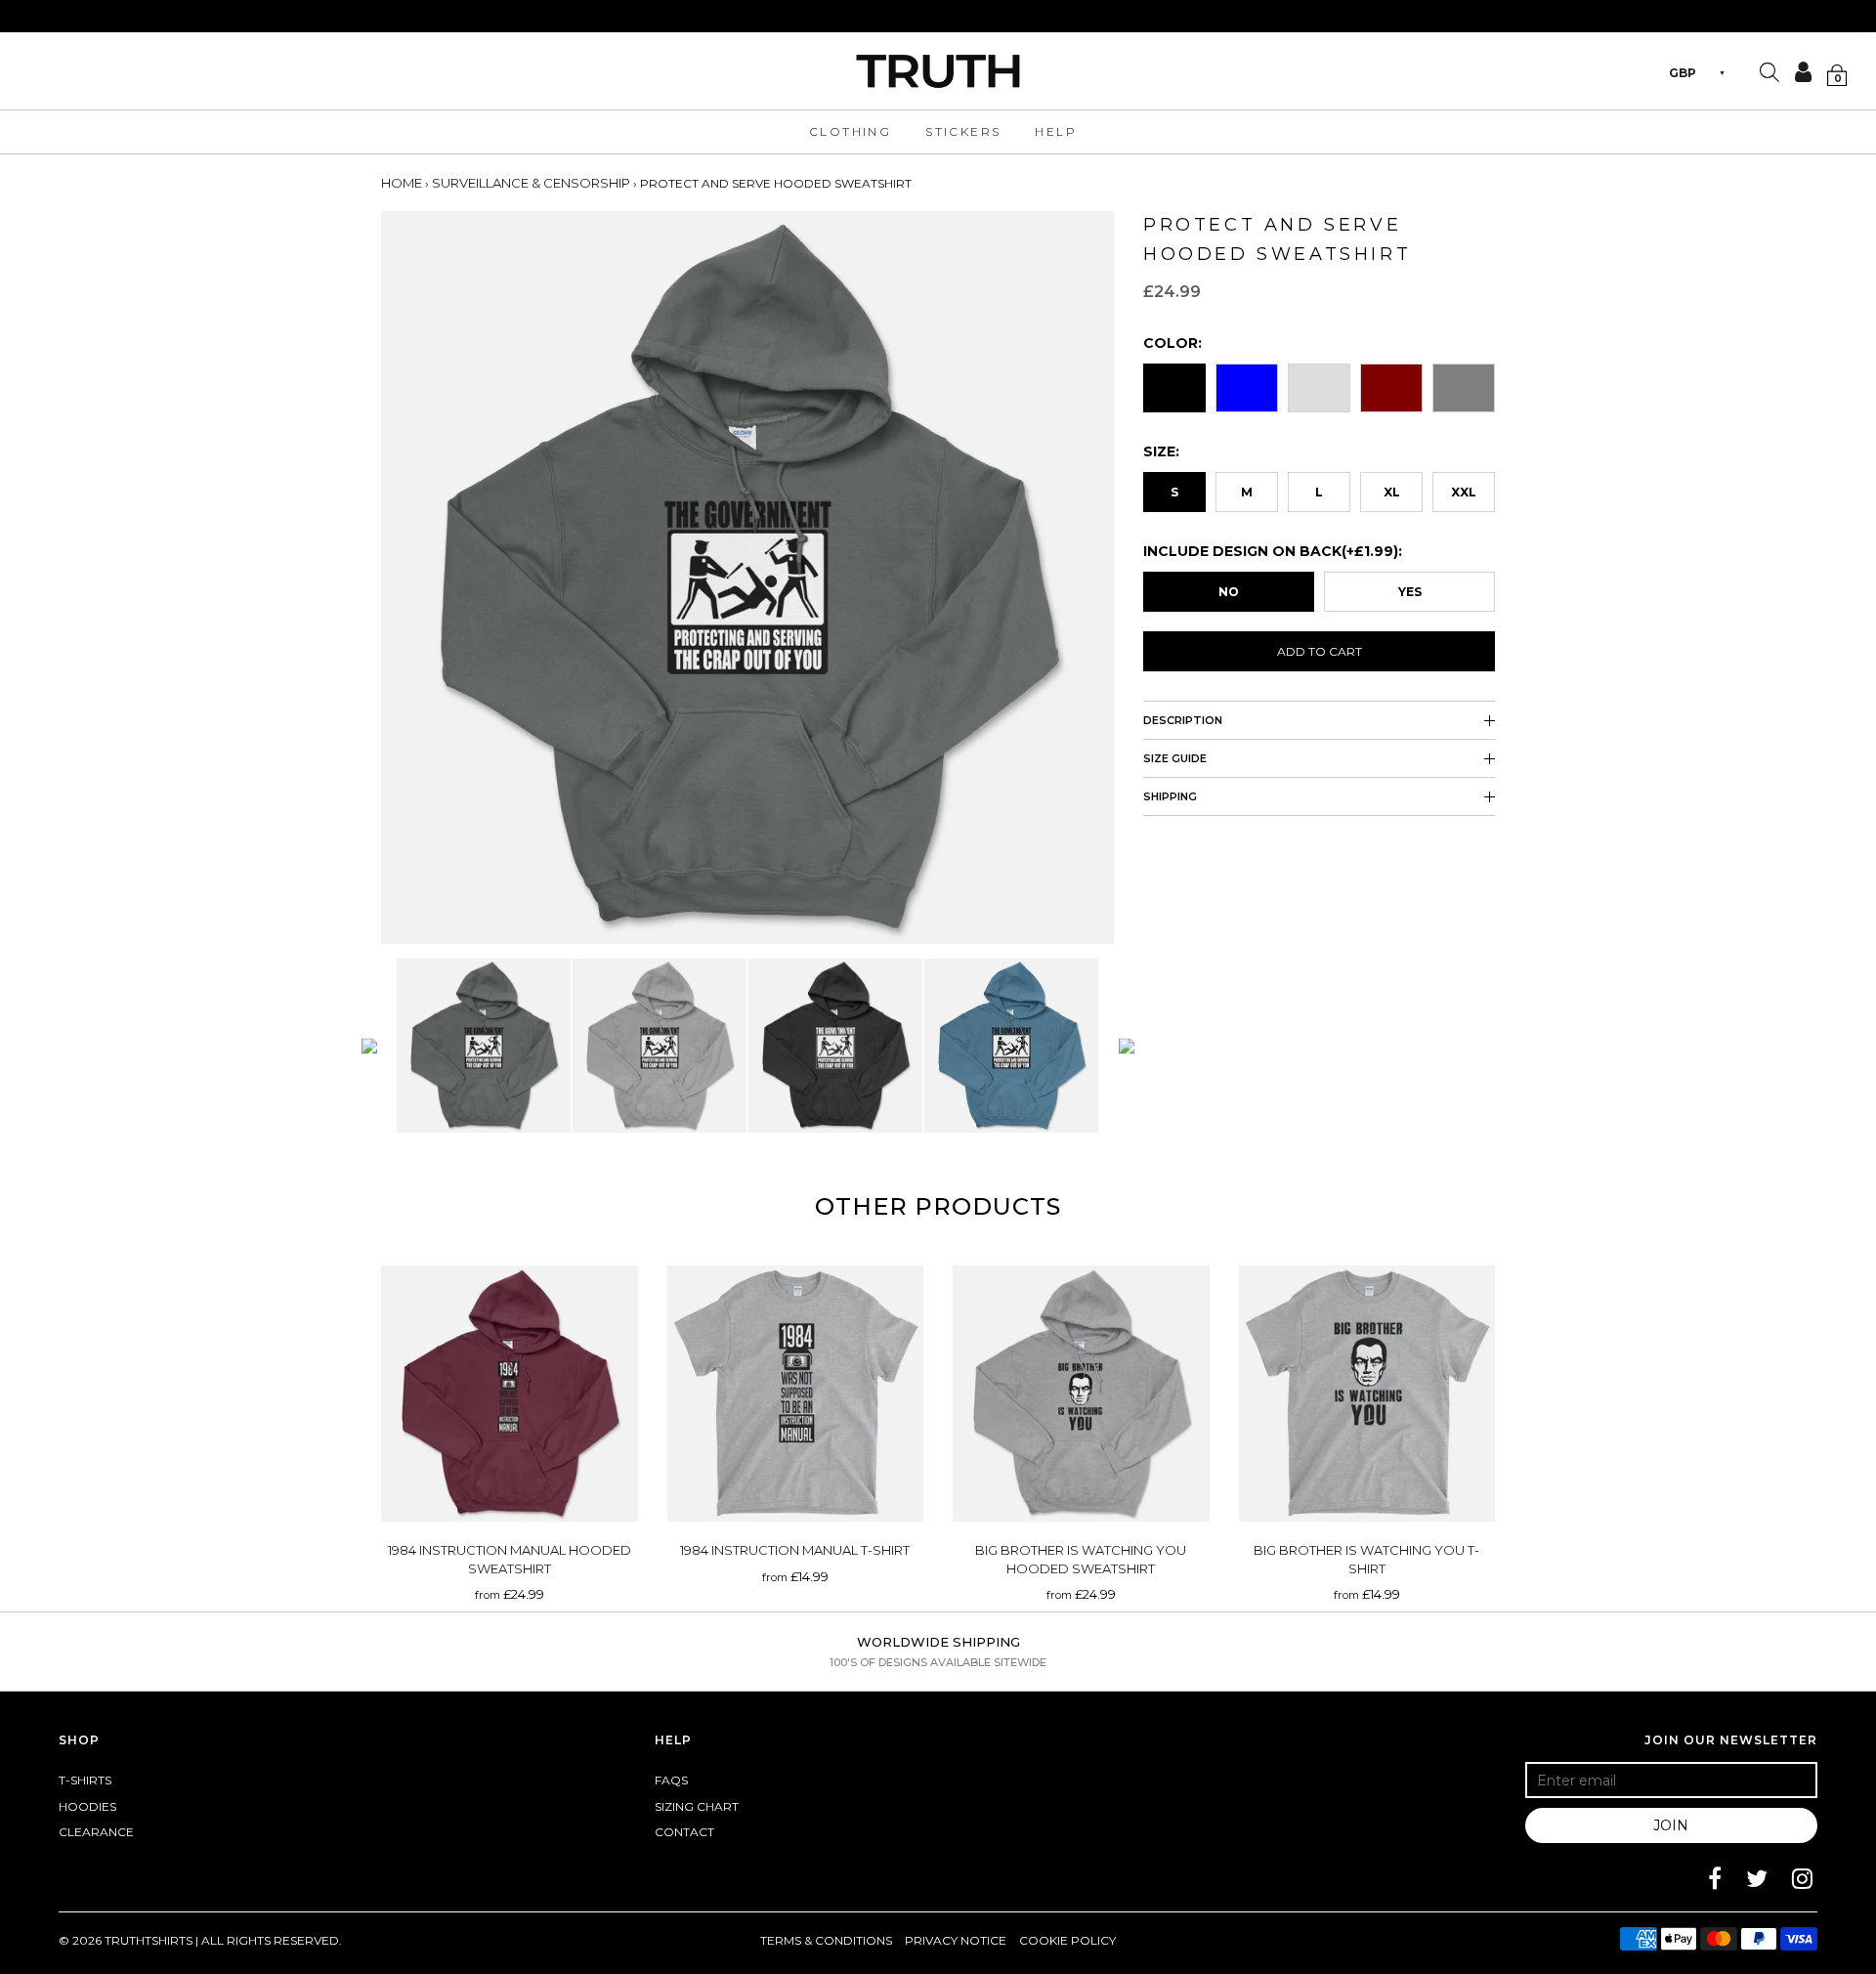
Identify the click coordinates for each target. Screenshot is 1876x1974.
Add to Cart (1320, 651)
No (1229, 592)
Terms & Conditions (826, 1940)
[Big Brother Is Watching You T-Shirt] (1367, 1394)
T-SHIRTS (85, 1780)
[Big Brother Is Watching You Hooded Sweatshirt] (1081, 1394)
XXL (1464, 492)
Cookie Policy (1067, 1940)
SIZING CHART (697, 1806)
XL (1392, 492)
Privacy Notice (956, 1940)
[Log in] (1797, 71)
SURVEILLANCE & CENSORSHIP (531, 183)
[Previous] (369, 1046)
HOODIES (87, 1806)
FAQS (671, 1780)
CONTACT (684, 1832)
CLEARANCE (96, 1832)
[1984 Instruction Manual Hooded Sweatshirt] (510, 1394)
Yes (1410, 592)
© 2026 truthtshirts (127, 1940)
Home (402, 183)
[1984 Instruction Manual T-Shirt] (796, 1394)
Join (1671, 1825)
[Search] (1769, 74)
